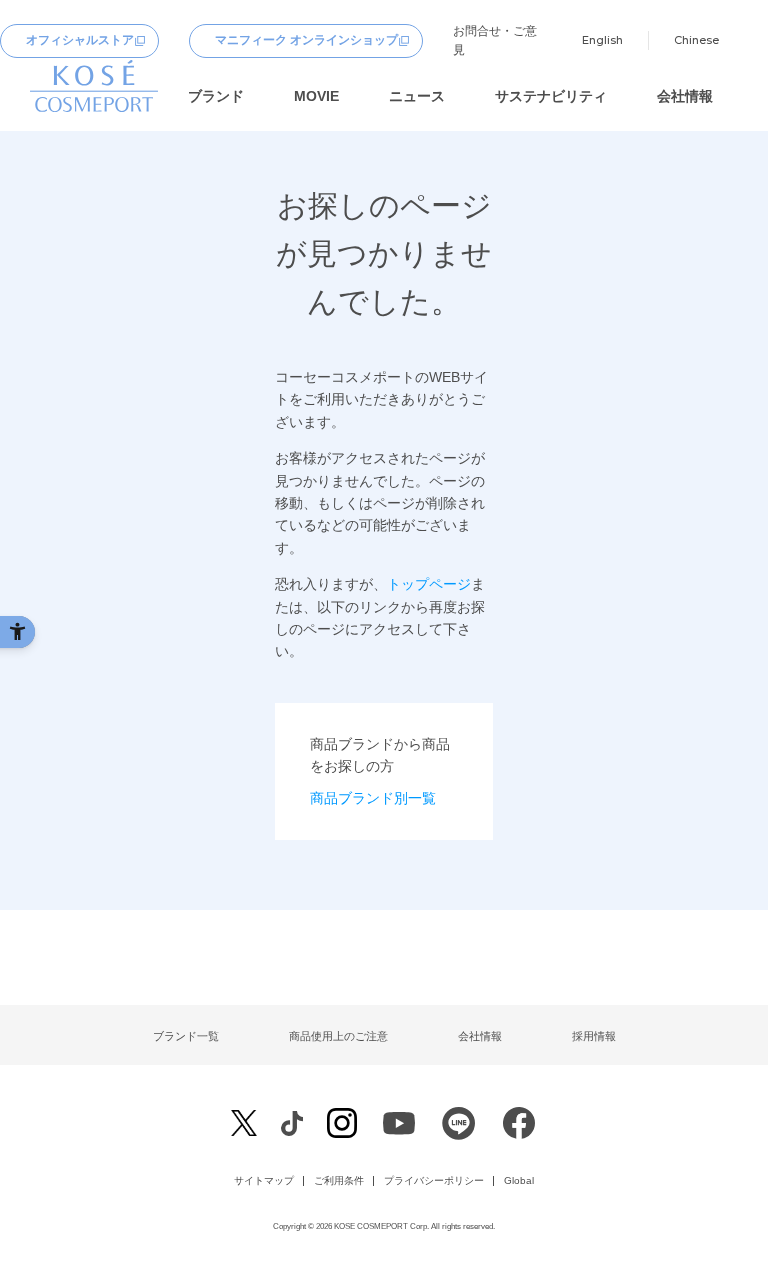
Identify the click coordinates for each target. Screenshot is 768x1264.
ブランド (216, 96)
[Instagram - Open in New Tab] (342, 1124)
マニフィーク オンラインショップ (306, 40)
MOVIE (316, 96)
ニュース (417, 96)
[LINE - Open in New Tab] (459, 1127)
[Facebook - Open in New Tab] (291, 1122)
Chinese (696, 40)
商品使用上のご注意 (338, 1036)
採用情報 (594, 1036)
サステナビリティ (551, 96)
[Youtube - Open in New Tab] (399, 1127)
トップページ (429, 584)
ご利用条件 (339, 1181)
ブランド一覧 (186, 1036)
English (602, 40)
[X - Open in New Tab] (244, 1123)
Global (519, 1181)
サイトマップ (264, 1181)
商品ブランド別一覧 (373, 798)
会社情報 (685, 96)
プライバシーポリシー (434, 1181)
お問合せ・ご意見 (495, 40)
